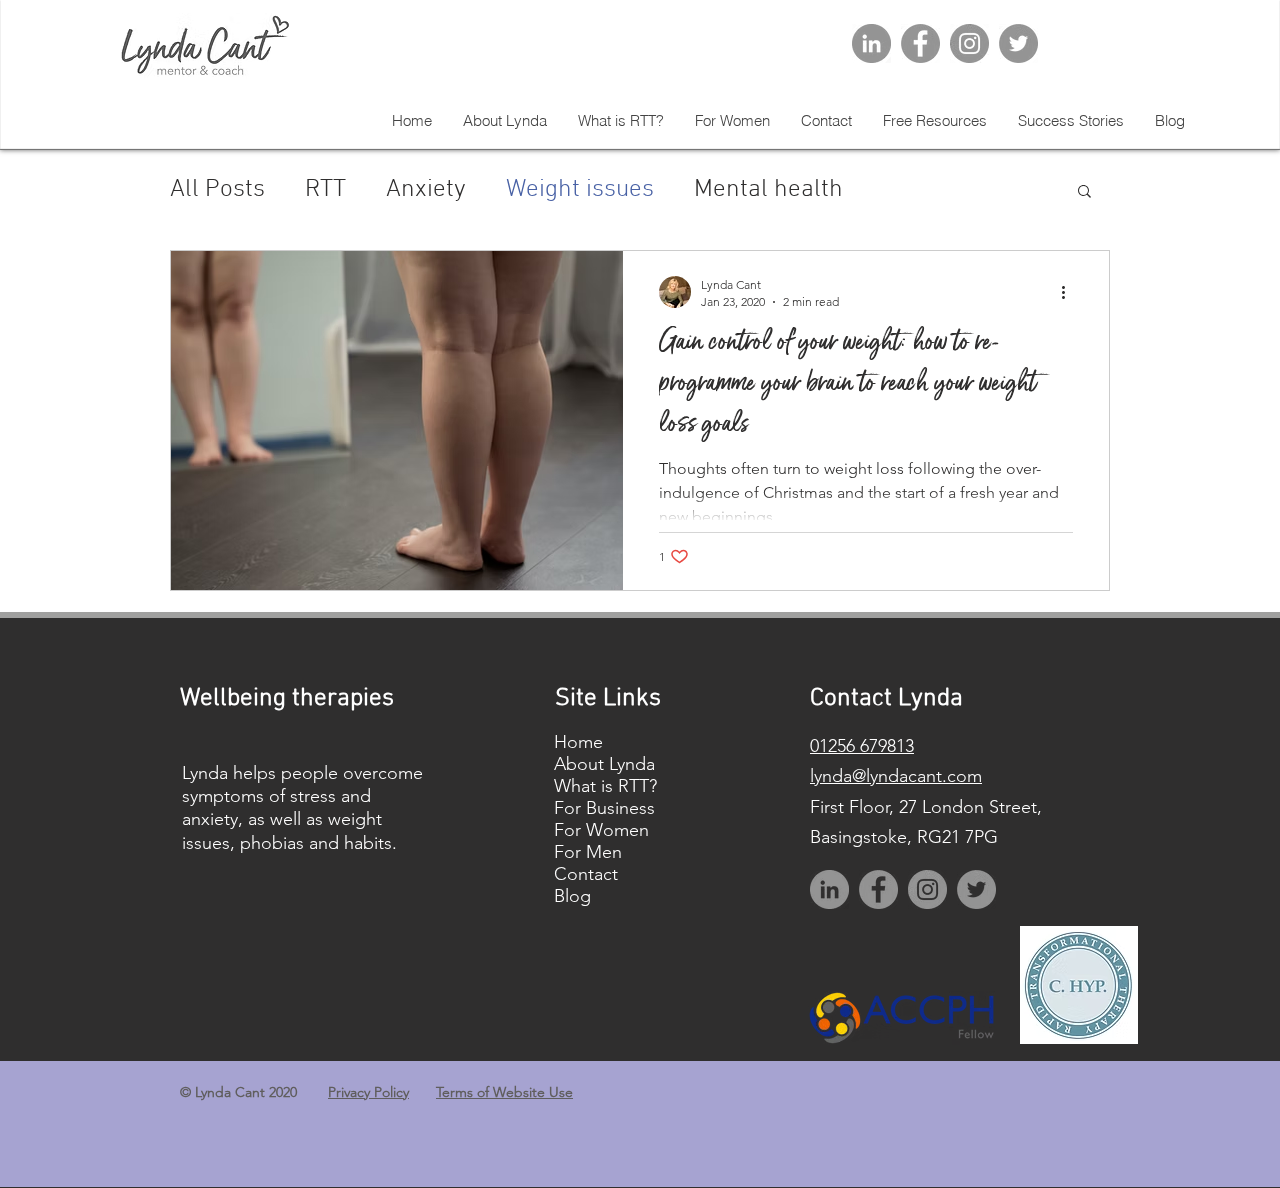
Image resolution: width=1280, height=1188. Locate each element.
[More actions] (1070, 292)
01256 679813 (862, 746)
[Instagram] (969, 43)
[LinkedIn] (871, 43)
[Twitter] (1018, 43)
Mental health (768, 190)
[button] (1084, 192)
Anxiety (426, 190)
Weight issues (580, 190)
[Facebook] (920, 43)
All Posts (217, 190)
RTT (325, 190)
